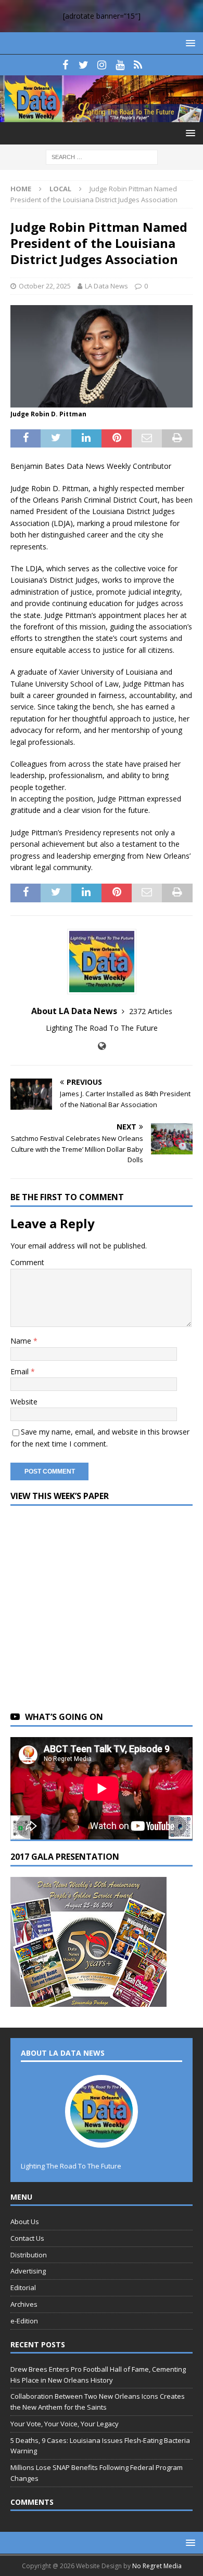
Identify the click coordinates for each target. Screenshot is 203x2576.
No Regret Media (157, 2566)
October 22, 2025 (45, 286)
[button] (189, 43)
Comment (27, 1262)
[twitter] (84, 65)
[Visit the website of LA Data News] (102, 1046)
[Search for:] (102, 157)
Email (21, 1371)
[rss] (138, 65)
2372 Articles (151, 1011)
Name (22, 1341)
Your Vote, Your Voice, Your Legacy (65, 2424)
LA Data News (106, 286)
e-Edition (24, 2321)
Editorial (23, 2288)
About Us (25, 2222)
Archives (24, 2304)
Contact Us (27, 2238)
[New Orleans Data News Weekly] (102, 116)
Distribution (29, 2255)
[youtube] (120, 65)
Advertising (28, 2271)
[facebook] (65, 65)
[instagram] (102, 65)
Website (24, 1402)
